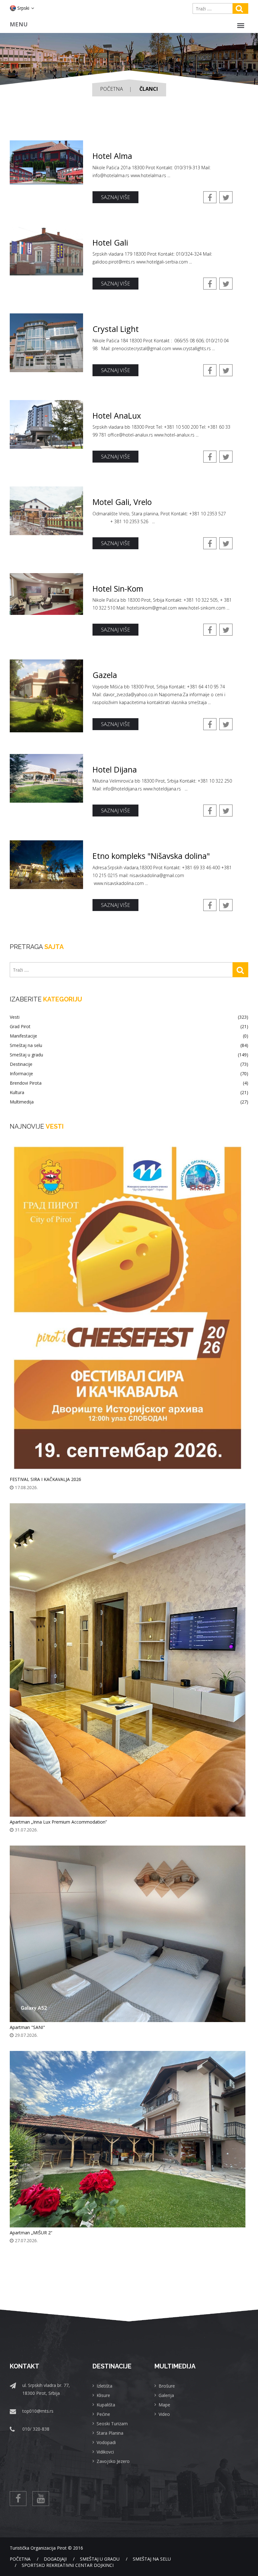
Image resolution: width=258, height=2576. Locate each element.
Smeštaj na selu (129, 1045)
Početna (112, 89)
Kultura (129, 1093)
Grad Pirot (129, 1027)
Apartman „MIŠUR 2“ (31, 2233)
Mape (164, 2405)
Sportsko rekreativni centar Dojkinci (68, 2565)
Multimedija (129, 1102)
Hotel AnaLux (117, 415)
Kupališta (106, 2405)
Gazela (105, 675)
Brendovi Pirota (129, 1083)
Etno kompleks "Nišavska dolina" (151, 856)
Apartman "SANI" (27, 2027)
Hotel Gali (110, 242)
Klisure (103, 2395)
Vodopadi (106, 2442)
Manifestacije (129, 1036)
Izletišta (104, 2386)
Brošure (167, 2386)
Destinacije (129, 1064)
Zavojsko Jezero (113, 2461)
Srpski (23, 8)
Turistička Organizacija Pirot (38, 2548)
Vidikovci (105, 2452)
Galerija (166, 2395)
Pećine (103, 2414)
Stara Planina (110, 2433)
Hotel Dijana (115, 769)
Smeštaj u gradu (129, 1055)
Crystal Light (116, 329)
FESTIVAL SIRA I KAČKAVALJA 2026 (45, 1479)
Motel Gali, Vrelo (122, 502)
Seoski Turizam (112, 2424)
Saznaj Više (115, 197)
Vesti (129, 1017)
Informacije (129, 1074)
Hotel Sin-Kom (118, 588)
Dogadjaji (55, 2559)
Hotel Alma (112, 156)
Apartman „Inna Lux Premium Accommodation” (58, 1822)
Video (164, 2414)
